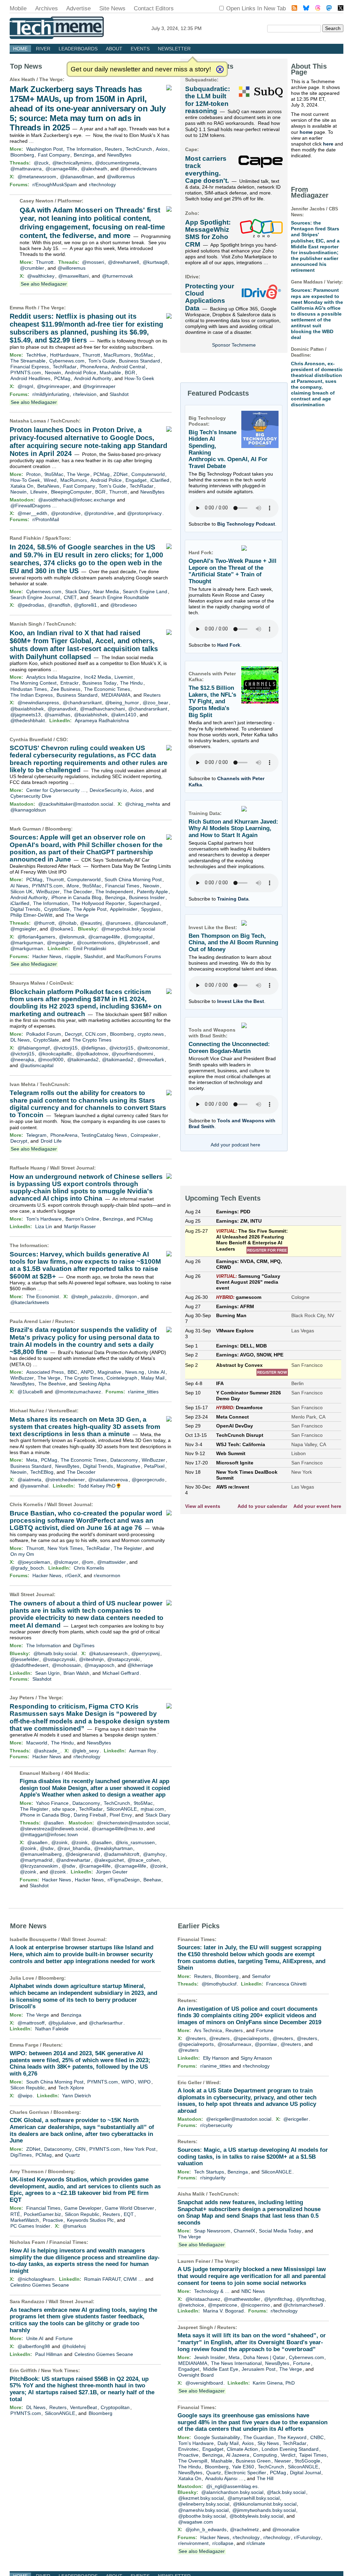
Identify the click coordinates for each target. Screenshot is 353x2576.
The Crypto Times (92, 1040)
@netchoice (191, 2305)
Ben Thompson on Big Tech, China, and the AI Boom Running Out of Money (233, 943)
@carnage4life (61, 169)
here (328, 144)
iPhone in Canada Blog (76, 897)
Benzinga (84, 155)
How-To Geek (139, 378)
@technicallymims (72, 163)
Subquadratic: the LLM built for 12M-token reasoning (208, 100)
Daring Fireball (90, 1815)
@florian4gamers (36, 937)
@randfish (59, 605)
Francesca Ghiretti (286, 1984)
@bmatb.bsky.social (55, 1653)
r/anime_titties (143, 1392)
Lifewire (39, 492)
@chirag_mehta (143, 804)
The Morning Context (33, 683)
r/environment (193, 2543)
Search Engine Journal (35, 597)
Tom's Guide (102, 361)
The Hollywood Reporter (98, 903)
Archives (47, 8)
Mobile (18, 8)
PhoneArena (94, 367)
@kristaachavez (203, 2299)
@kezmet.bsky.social (201, 2498)
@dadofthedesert (29, 1665)
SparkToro (57, 538)
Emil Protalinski (90, 948)
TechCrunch (139, 149)
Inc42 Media (98, 677)
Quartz (73, 2155)
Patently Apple (152, 892)
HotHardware (64, 355)
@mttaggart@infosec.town (49, 1834)
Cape (191, 149)
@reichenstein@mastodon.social (133, 1823)
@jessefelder (25, 1659)
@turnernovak (118, 276)
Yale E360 (243, 2467)
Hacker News (47, 956)
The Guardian (259, 2437)
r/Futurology (307, 2537)
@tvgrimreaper (53, 386)
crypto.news (151, 1034)
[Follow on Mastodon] (329, 9)
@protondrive (66, 513)
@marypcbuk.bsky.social (128, 929)
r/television (85, 394)
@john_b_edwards (206, 2529)
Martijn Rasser (80, 1226)
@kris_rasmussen (135, 1842)
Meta (32, 1460)
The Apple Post (90, 909)
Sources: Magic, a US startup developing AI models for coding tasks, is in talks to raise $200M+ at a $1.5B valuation (253, 2157)
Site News (112, 8)
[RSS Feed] (294, 9)
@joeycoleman (34, 1562)
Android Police (80, 372)
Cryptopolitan (115, 2407)
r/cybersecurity (216, 2125)
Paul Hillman (49, 2354)
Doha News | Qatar (264, 2357)
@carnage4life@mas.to (117, 1829)
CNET (70, 597)
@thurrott (44, 923)
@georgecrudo (148, 1480)
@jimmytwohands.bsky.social (264, 2510)
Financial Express (30, 367)
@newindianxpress (38, 703)
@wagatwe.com (196, 2522)
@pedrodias (31, 605)
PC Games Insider (30, 2226)
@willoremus (121, 177)
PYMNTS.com (26, 372)
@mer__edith (32, 513)
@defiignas (93, 1048)
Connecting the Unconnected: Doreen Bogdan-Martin (229, 1048)
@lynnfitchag (278, 2299)
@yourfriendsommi (132, 1054)
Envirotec (188, 2449)
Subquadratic (201, 80)
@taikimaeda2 (83, 1060)
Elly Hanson (216, 2058)
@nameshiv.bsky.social (203, 2510)
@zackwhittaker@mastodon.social (76, 804)
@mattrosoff (31, 2023)
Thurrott (45, 262)
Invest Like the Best (241, 1001)
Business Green (253, 2461)
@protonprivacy (144, 513)
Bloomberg (22, 155)
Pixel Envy (121, 1815)
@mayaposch (99, 1665)
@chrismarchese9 (303, 2305)
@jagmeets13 (26, 715)
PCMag (62, 378)
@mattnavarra (26, 169)
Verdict (288, 2455)
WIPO (128, 2082)
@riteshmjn (91, 1659)
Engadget (136, 480)
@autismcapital (37, 1065)
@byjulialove (62, 2023)
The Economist (43, 1296)
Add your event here (317, 1506)
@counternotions (95, 943)
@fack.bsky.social (286, 2492)
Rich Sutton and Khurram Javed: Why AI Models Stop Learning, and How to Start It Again (233, 828)
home (306, 132)
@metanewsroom (37, 177)
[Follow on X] (341, 9)
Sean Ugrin (47, 1673)
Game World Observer (129, 2208)
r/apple (73, 956)
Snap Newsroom (212, 2231)
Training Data (233, 899)
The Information (84, 149)
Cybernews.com (67, 361)
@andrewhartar (73, 1860)
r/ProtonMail (46, 519)
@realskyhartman (113, 1848)
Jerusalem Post (259, 2369)
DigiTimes (84, 1645)
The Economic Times (107, 689)
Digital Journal (305, 2473)
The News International (236, 2363)
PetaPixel (154, 1466)
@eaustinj (91, 923)
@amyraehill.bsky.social (254, 2498)
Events (140, 49)
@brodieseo (124, 605)
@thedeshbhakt (28, 720)
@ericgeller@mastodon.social (239, 2119)
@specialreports (251, 2038)
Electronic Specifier (245, 2473)
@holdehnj (74, 2346)
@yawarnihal (34, 1486)
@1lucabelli (30, 1392)
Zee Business (65, 689)
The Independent (114, 892)
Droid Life (51, 1141)
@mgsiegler (23, 929)
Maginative (109, 1372)
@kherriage (140, 1665)
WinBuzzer (48, 892)
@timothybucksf (219, 1984)
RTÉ (15, 2214)
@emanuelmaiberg (41, 1854)
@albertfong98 (34, 2346)
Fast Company (54, 155)
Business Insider (147, 897)
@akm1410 (124, 715)
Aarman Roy (143, 1751)
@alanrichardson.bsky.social (232, 2492)
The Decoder (78, 892)
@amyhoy (154, 1854)
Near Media (106, 591)
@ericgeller (296, 2119)
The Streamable (28, 361)
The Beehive (52, 1384)
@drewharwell (123, 262)
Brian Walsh (76, 1673)
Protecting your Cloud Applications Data (210, 297)
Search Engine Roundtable (120, 597)
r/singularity (213, 2178)
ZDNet (120, 474)
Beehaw (152, 1880)
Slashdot (119, 394)
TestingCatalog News (104, 1135)
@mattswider (112, 1562)
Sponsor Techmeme (234, 345)
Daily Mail (228, 2443)
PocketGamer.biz (42, 2214)
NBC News (253, 2291)
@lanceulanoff (150, 923)
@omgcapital (138, 937)
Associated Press (45, 1372)
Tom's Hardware (44, 1219)
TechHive (36, 355)
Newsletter (174, 49)
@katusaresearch (108, 1653)
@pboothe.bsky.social (202, 2516)
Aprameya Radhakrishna (102, 720)
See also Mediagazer (44, 284)
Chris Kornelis (89, 1568)
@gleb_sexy (85, 1751)
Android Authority (93, 378)
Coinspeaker (144, 1135)
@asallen (54, 1823)
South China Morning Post (133, 879)
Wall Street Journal (72, 1168)
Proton (33, 474)
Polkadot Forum (44, 1034)
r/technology (102, 185)
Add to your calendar (262, 1506)
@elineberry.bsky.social (204, 2504)
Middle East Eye (221, 2369)
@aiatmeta (29, 1480)
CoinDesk (61, 983)
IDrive (192, 277)
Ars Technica (208, 2030)
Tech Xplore (71, 2088)
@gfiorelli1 (85, 605)
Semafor (261, 1976)
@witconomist (152, 1048)
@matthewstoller (242, 2299)
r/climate (256, 2543)
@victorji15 (65, 1048)
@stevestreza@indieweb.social (54, 1829)
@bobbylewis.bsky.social (256, 2516)
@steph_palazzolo (91, 1296)
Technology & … (212, 2291)
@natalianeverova (108, 1480)
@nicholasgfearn (36, 2279)
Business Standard (139, 361)
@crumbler (32, 268)
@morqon (126, 1296)
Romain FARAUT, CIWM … (114, 2279)
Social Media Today (280, 2231)
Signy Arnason (256, 2058)
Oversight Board (196, 2375)
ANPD (87, 1372)
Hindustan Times (29, 689)
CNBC (317, 2437)
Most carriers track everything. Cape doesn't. (207, 170)
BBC (72, 1372)
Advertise (78, 8)
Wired (50, 480)
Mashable (110, 372)
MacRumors (117, 355)
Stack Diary (78, 591)
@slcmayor (66, 1562)
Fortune (64, 2338)
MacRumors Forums (139, 956)
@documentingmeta (117, 163)
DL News (20, 1040)
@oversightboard (204, 2383)
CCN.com (96, 1034)
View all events (203, 1506)
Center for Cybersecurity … (56, 790)
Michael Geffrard (121, 1673)
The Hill (265, 2478)
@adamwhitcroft (122, 1854)
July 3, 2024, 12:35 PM (176, 28)
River (43, 49)
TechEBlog (42, 1472)
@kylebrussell (133, 943)
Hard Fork (229, 645)
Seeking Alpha (95, 1384)
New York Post (140, 2149)
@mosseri (93, 262)
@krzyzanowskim (39, 1866)
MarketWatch (25, 2220)
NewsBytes (119, 155)
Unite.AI (157, 1372)
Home (20, 49)
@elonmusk (72, 937)
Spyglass (151, 909)
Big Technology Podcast (246, 524)
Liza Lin (44, 1226)
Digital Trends (25, 909)
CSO (61, 739)
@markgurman (27, 943)
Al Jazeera (238, 2455)
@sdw (47, 1848)
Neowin (53, 372)
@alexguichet (109, 1860)
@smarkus (74, 2226)
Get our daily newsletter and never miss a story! (141, 69)
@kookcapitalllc (55, 1054)
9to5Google (307, 2461)
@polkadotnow (92, 1054)
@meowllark (151, 1060)
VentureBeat (63, 1411)
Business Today (99, 683)
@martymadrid (36, 1860)
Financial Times (122, 886)
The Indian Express (32, 695)
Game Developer (83, 2208)
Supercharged (144, 903)
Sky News (268, 2443)
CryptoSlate (57, 909)
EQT (129, 2214)
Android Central (128, 367)
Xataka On (22, 486)
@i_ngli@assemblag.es (232, 2486)
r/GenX (73, 1575)
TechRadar (65, 367)
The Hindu (131, 683)
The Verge (51, 79)
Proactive (53, 2220)
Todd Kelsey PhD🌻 (100, 1486)
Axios (162, 149)
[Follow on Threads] (318, 9)
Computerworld (148, 474)
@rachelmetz (244, 2529)
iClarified (160, 480)
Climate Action (242, 2449)
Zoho (191, 213)
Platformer (70, 201)
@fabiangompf (34, 1048)
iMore (73, 886)
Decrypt (73, 1034)
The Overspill (193, 2461)
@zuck (41, 163)
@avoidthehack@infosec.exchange (77, 500)
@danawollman (77, 177)
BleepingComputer (71, 492)
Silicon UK (21, 892)
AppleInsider (124, 909)
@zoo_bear (155, 703)
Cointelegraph (122, 1378)
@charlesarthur (106, 2023)
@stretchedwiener (65, 1480)
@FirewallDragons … (34, 506)
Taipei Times (313, 2455)
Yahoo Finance (52, 1803)
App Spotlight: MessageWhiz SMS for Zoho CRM (208, 233)
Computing (265, 2455)
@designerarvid (83, 1854)
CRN (80, 2149)
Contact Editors (154, 8)
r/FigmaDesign (124, 1880)
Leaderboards (78, 49)
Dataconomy (124, 1460)
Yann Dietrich (77, 2096)
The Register (128, 1548)
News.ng (135, 1372)
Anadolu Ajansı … (224, 2478)
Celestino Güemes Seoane (40, 2285)
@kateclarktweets (30, 1302)
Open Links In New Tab (256, 8)
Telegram (36, 1135)
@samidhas (57, 715)
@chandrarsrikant (82, 703)
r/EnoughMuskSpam (55, 185)
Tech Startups (209, 2172)
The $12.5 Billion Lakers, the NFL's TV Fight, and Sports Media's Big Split (212, 702)
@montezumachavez (78, 1392)
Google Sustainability (217, 2437)
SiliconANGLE (122, 1809)
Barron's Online (82, 1219)
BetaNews (48, 486)
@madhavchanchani (102, 709)
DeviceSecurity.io (108, 790)
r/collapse (223, 2543)
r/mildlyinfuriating (51, 394)
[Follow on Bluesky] (306, 9)
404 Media (76, 1773)
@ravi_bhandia (74, 1848)
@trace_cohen (144, 1860)
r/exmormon (107, 1575)
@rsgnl (25, 386)
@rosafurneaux (234, 2044)
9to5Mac (144, 355)
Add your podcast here (235, 1145)
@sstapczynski (59, 1659)
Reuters (113, 149)
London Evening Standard (290, 2449)
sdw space (64, 1809)
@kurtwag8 (155, 262)
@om (88, 1562)
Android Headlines (30, 378)
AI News (19, 886)
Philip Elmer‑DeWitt (31, 915)
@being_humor (122, 703)
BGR (130, 372)
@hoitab (67, 923)
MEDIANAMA (116, 695)
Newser (283, 2461)
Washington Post (44, 149)
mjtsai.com (152, 1809)
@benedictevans (139, 169)
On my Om (22, 1554)
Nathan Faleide (52, 2029)
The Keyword (292, 2437)
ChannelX (244, 2231)
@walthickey (41, 276)
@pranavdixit (62, 709)
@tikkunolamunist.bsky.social (265, 2504)
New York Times (65, 1548)
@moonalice (286, 2529)
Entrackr (69, 683)
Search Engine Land (145, 591)
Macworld (37, 1743)
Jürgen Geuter (112, 1872)
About (114, 49)
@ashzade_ (47, 1751)
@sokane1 (62, 929)
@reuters (196, 2038)
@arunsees (118, 923)
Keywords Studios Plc (90, 2220)
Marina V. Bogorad (223, 2311)
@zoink (59, 1842)
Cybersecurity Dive (31, 796)
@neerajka (22, 1060)
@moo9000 (51, 1060)
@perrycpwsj (145, 1653)
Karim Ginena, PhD (274, 2383)
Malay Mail (153, 1378)
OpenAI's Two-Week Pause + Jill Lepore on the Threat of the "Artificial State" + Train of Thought (233, 571)
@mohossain (66, 1665)
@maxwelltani (73, 276)
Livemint (124, 677)
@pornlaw (266, 2044)
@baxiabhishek (27, 709)
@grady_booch (27, 1568)
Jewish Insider (210, 2357)
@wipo (25, 2096)
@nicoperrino (255, 2305)
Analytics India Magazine (53, 677)
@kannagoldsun (28, 810)
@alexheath (94, 169)
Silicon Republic (28, 2088)
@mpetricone (223, 2305)
